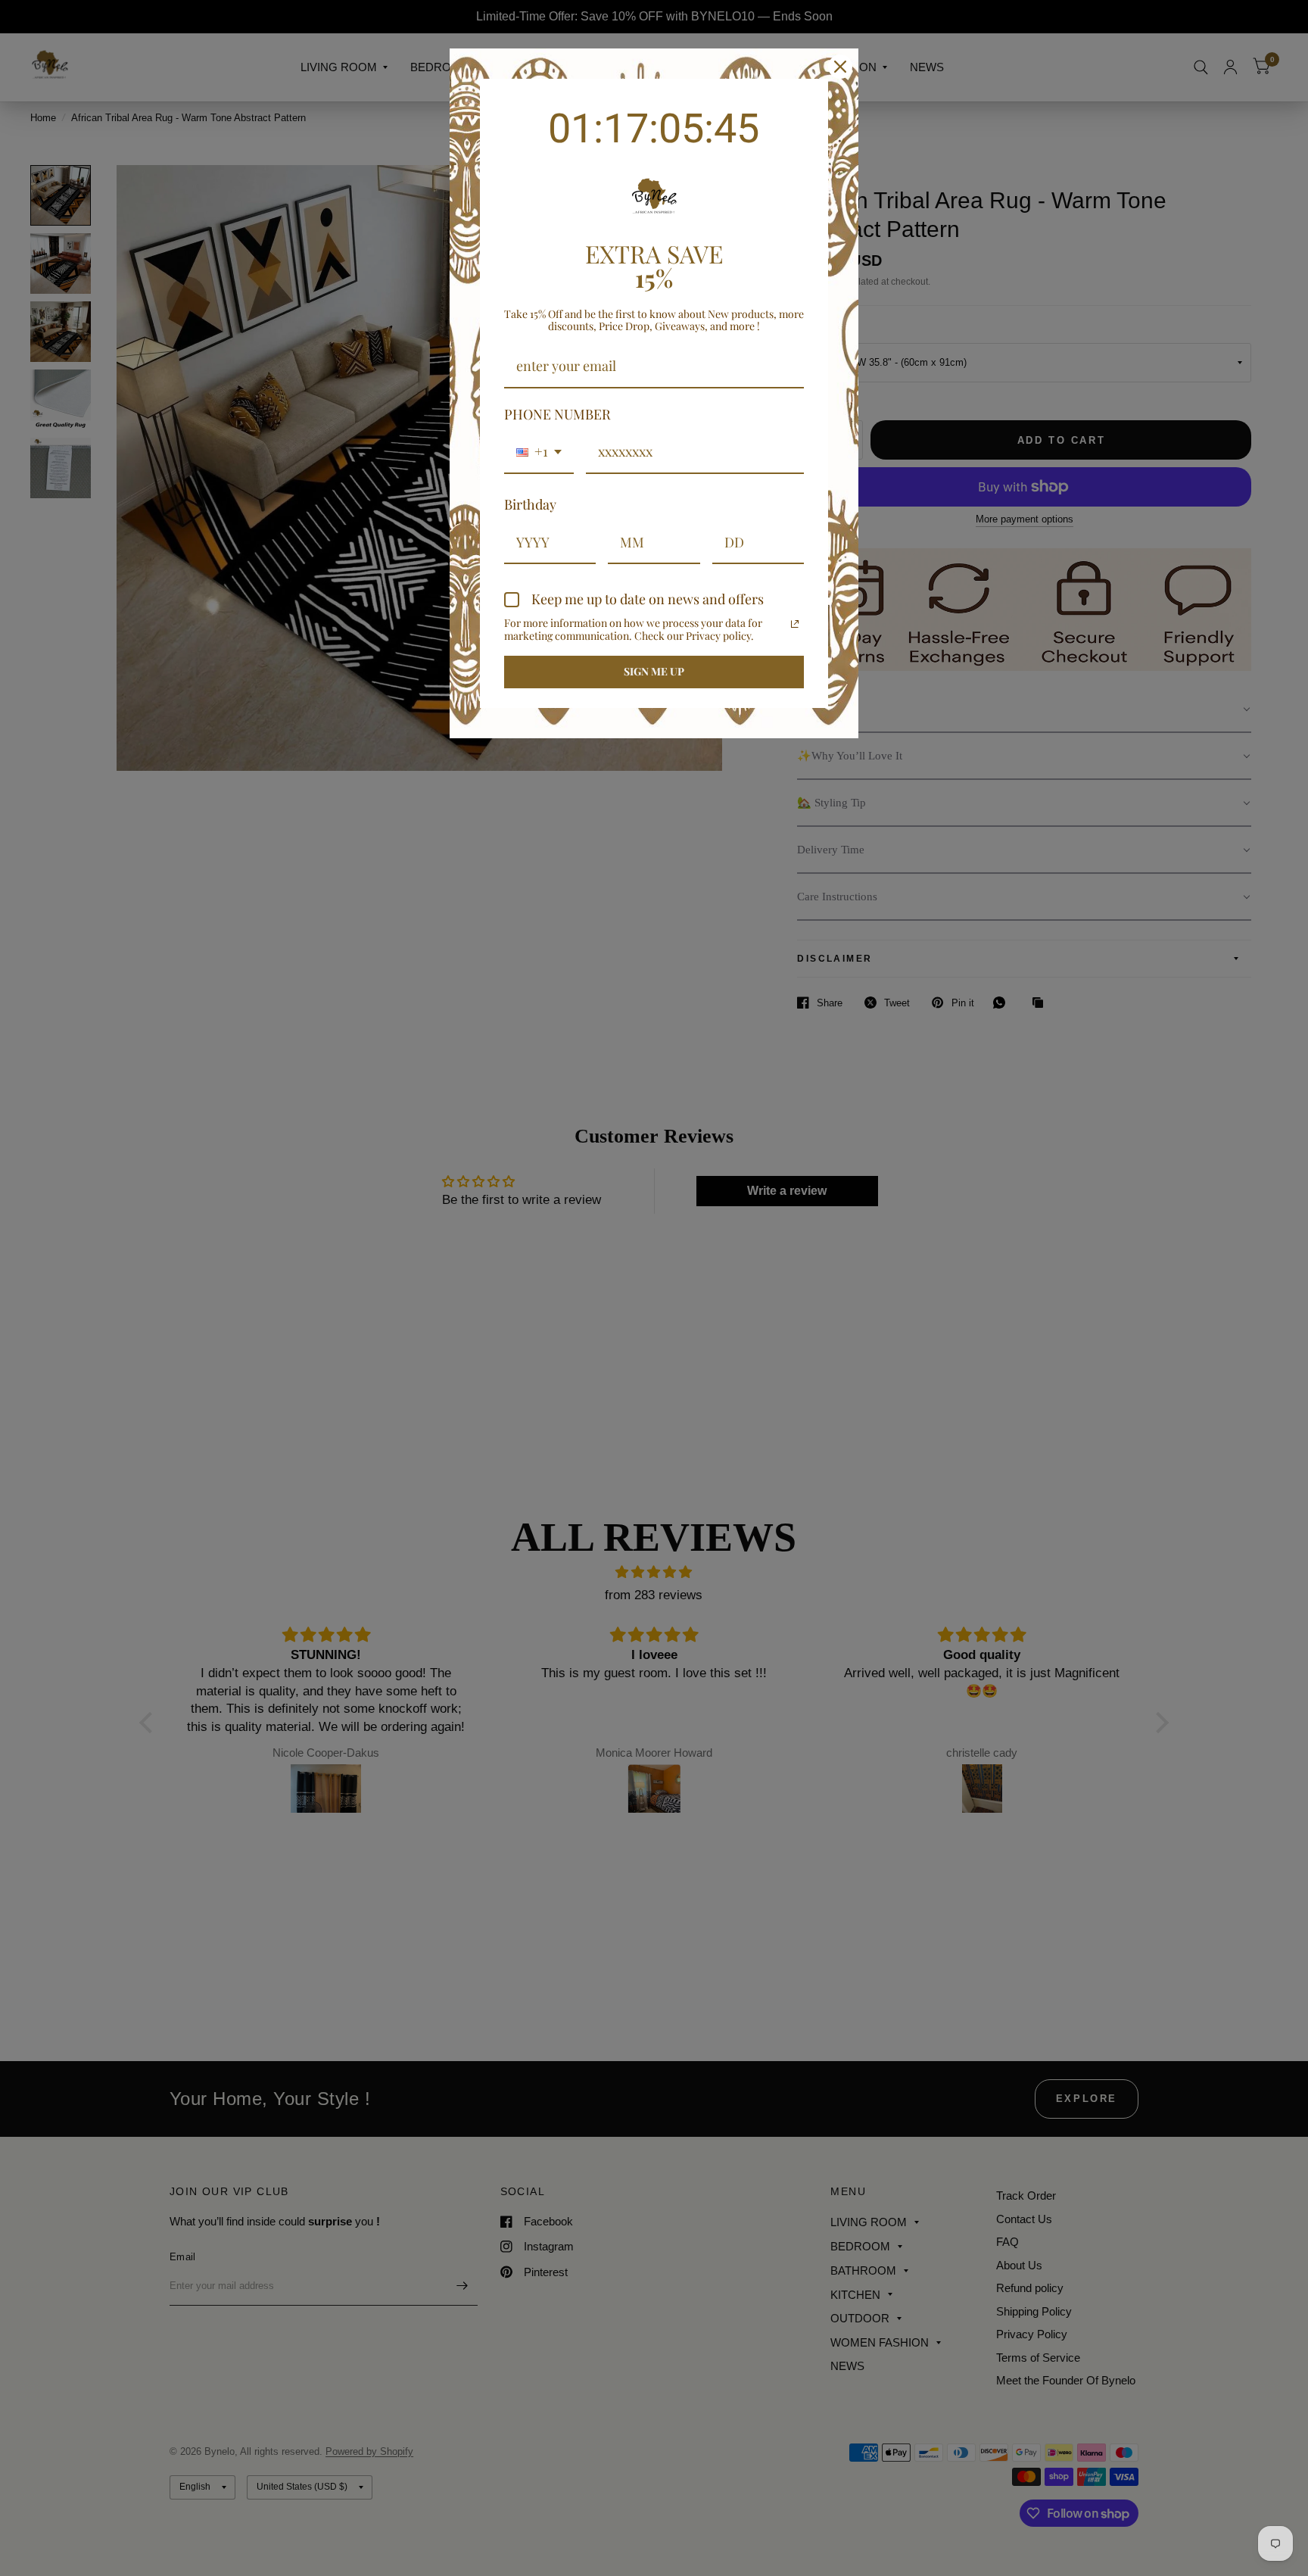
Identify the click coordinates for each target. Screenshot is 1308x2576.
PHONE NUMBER (557, 414)
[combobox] (539, 453)
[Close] (840, 67)
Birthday (530, 504)
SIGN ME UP (654, 671)
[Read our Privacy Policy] (795, 624)
